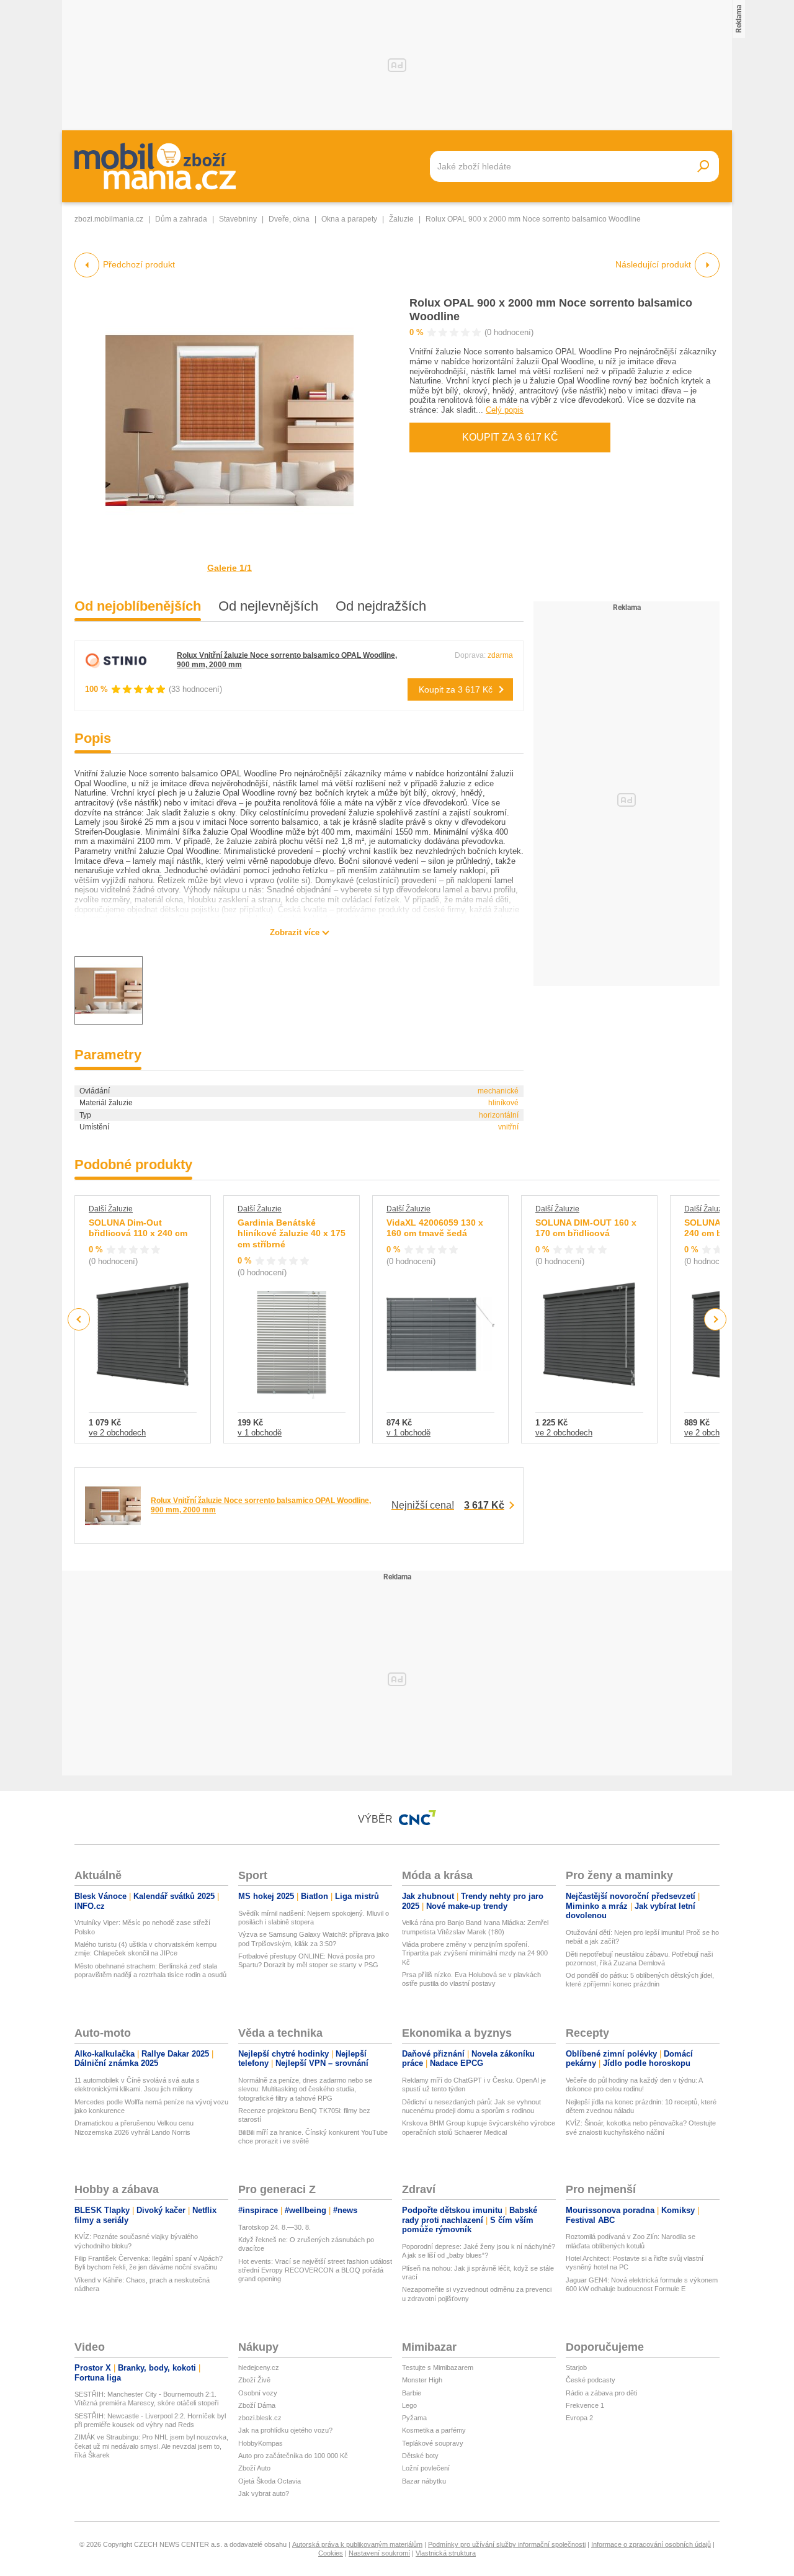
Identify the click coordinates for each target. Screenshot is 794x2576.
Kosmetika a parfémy (434, 2430)
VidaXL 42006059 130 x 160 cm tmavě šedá (435, 1228)
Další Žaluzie (111, 1209)
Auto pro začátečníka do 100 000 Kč (293, 2456)
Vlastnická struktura (446, 2553)
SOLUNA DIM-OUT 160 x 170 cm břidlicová (586, 1228)
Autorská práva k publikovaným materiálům (357, 2544)
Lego (409, 2405)
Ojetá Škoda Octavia (270, 2481)
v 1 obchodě (260, 1433)
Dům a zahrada (181, 219)
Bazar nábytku (424, 2481)
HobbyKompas (261, 2443)
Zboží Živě (254, 2380)
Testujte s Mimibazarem (438, 2367)
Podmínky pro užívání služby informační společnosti (507, 2544)
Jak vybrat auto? (264, 2493)
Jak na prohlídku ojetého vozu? (285, 2430)
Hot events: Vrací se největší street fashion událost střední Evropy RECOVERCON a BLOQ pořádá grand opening (315, 2270)
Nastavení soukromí (379, 2553)
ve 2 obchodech (117, 1433)
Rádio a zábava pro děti (601, 2393)
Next (716, 1320)
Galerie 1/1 (230, 568)
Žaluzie (401, 219)
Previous (79, 1319)
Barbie (412, 2393)
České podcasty (591, 2380)
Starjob (576, 2367)
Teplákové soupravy (433, 2443)
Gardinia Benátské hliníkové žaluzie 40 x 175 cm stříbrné (292, 1233)
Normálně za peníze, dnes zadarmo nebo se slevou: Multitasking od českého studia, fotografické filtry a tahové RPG (305, 2089)
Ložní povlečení (426, 2468)
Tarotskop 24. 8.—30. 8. (274, 2227)
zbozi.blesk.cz (260, 2418)
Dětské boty (420, 2456)
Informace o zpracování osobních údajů (651, 2544)
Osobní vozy (258, 2393)
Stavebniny (238, 219)
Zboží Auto (254, 2468)
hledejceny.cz (259, 2367)
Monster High (422, 2380)
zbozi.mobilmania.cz (109, 219)
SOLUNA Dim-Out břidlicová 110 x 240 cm (138, 1228)
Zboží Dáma (257, 2405)
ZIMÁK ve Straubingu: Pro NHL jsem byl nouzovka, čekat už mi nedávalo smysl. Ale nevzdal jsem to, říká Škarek (151, 2446)
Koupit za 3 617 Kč (510, 437)
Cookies (331, 2553)
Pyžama (414, 2418)
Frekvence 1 (585, 2405)
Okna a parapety (349, 219)
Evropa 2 (579, 2418)
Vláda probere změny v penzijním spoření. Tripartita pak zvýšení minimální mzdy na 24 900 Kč (475, 1953)
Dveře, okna (289, 219)
